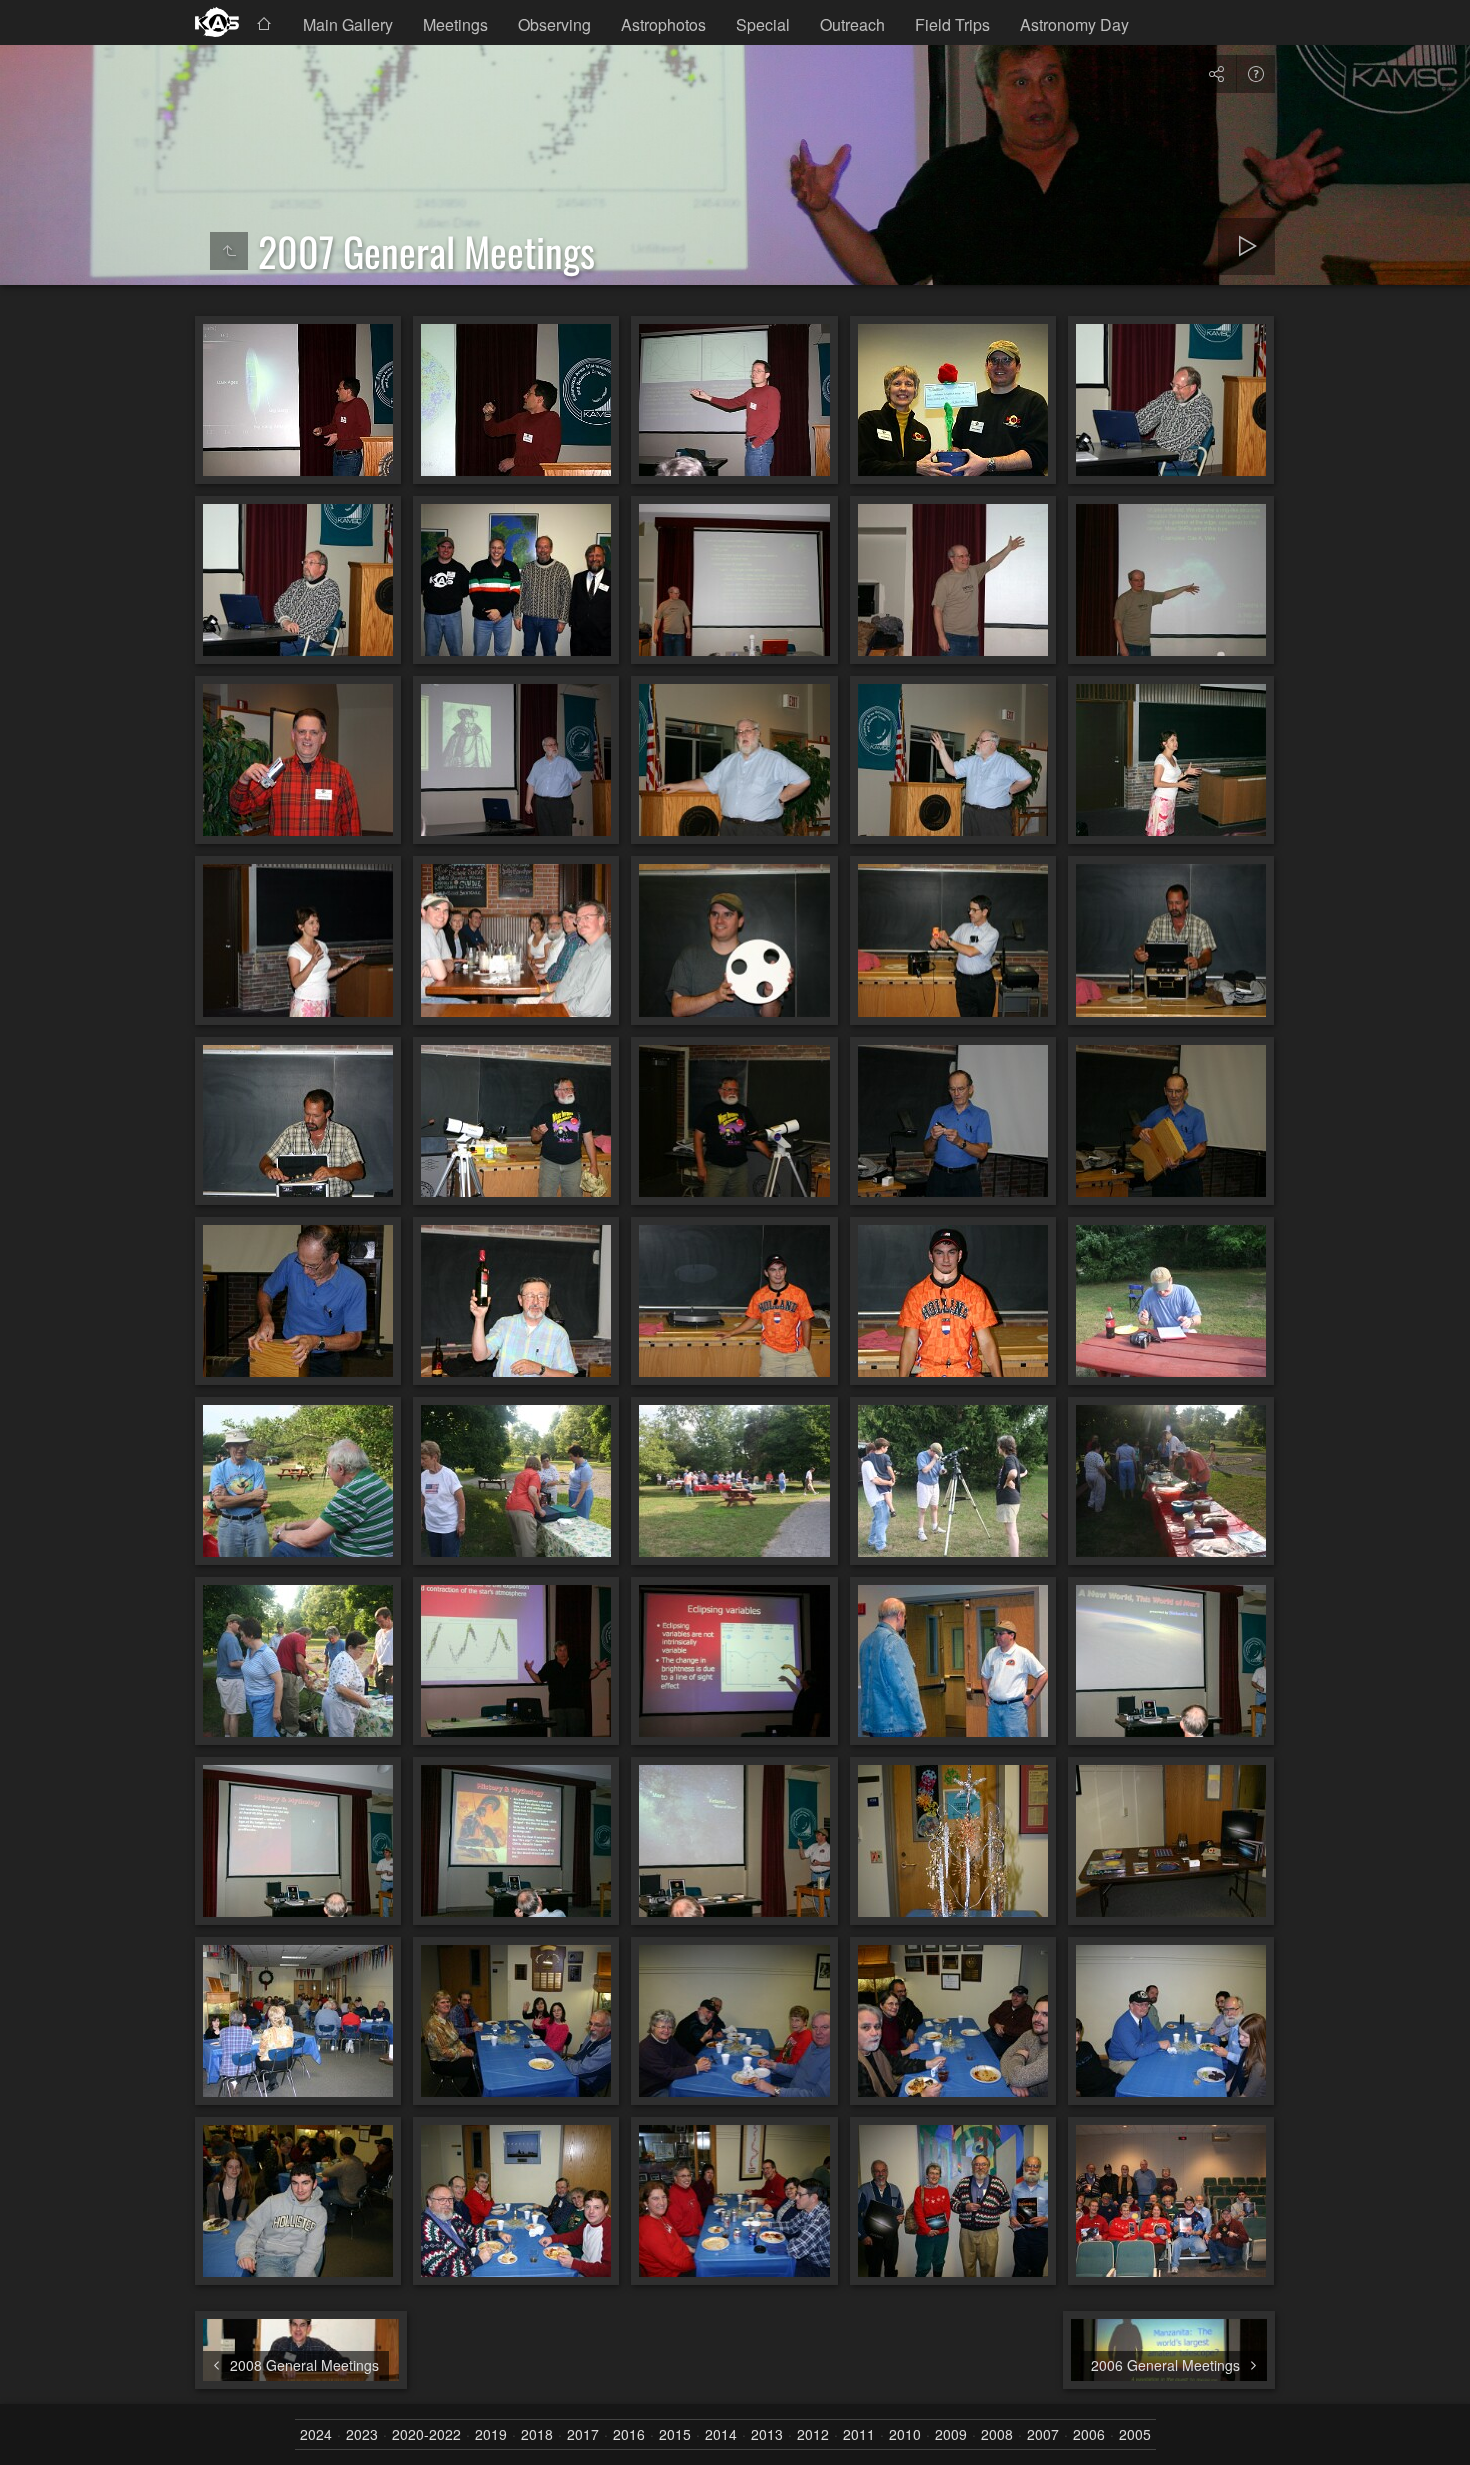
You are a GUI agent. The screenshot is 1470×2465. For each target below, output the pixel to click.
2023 (362, 2434)
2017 (583, 2434)
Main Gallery (348, 24)
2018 (537, 2434)
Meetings (455, 24)
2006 (1089, 2434)
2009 (951, 2434)
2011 (859, 2434)
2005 (1135, 2434)
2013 (767, 2434)
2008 (997, 2434)
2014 (721, 2434)
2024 (316, 2434)
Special (763, 24)
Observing (554, 24)
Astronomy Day (1074, 24)
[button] (40, 2425)
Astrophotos (663, 24)
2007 (1043, 2434)
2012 (813, 2434)
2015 (675, 2434)
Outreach (852, 24)
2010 (905, 2434)
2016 (629, 2434)
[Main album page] (217, 22)
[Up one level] (229, 251)
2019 (491, 2434)
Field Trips (952, 24)
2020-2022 (426, 2434)
